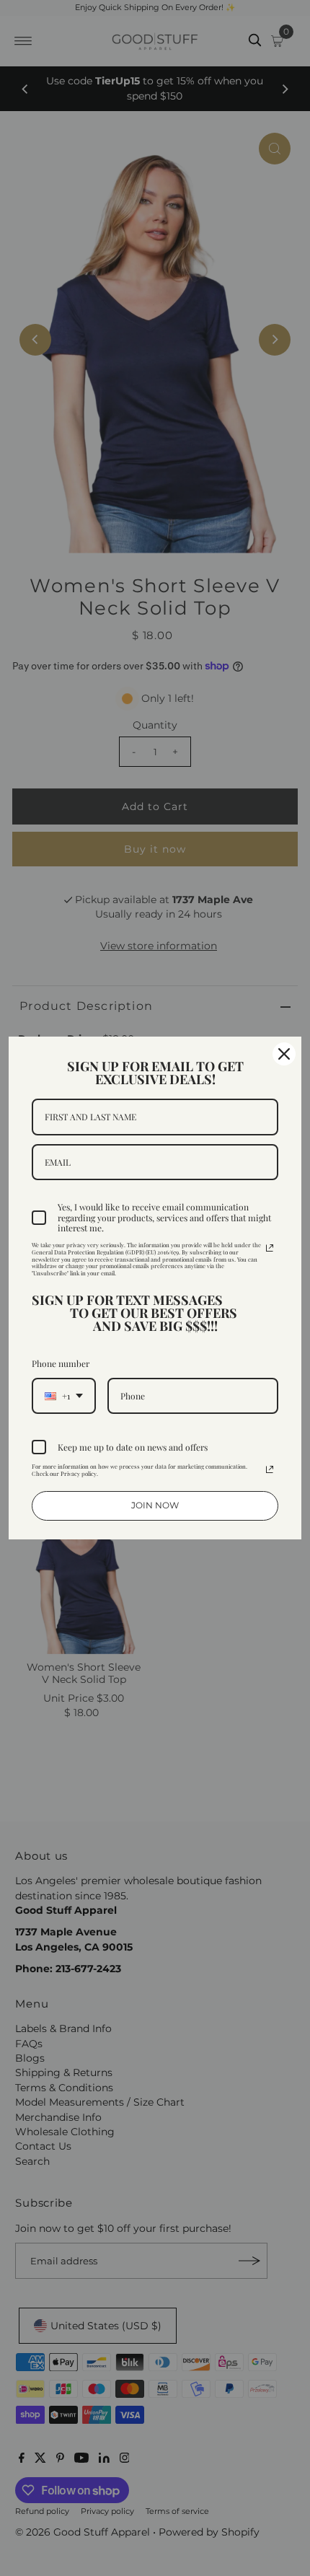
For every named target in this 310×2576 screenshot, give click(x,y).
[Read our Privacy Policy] (270, 1248)
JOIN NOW (155, 1505)
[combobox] (64, 1396)
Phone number (61, 1363)
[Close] (284, 1054)
